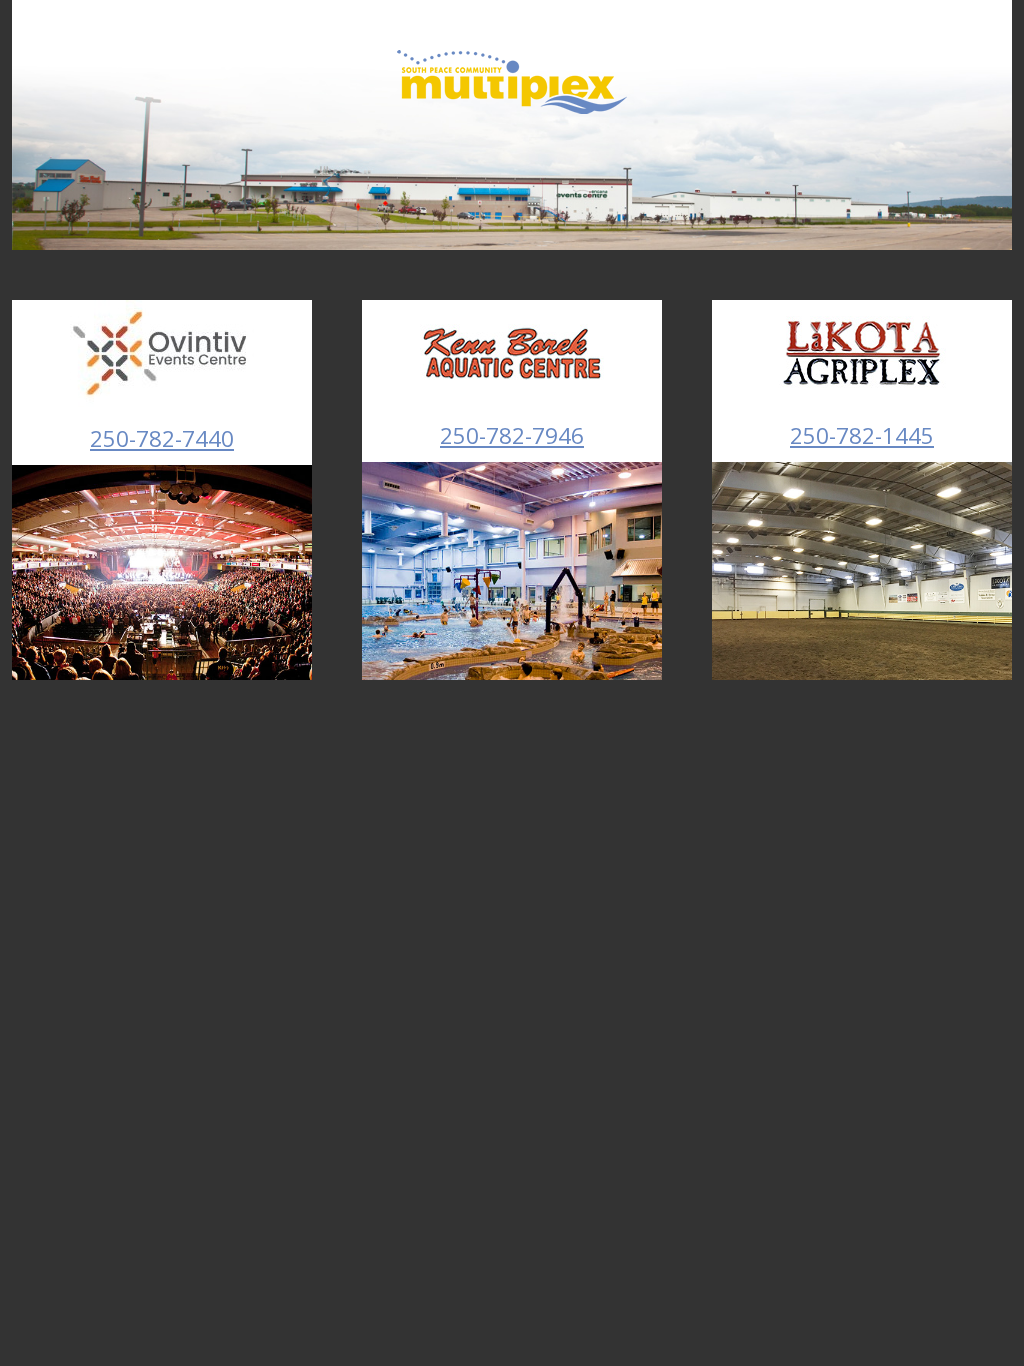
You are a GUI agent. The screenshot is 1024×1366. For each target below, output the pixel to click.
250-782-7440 (162, 438)
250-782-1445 (862, 435)
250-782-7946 (512, 435)
